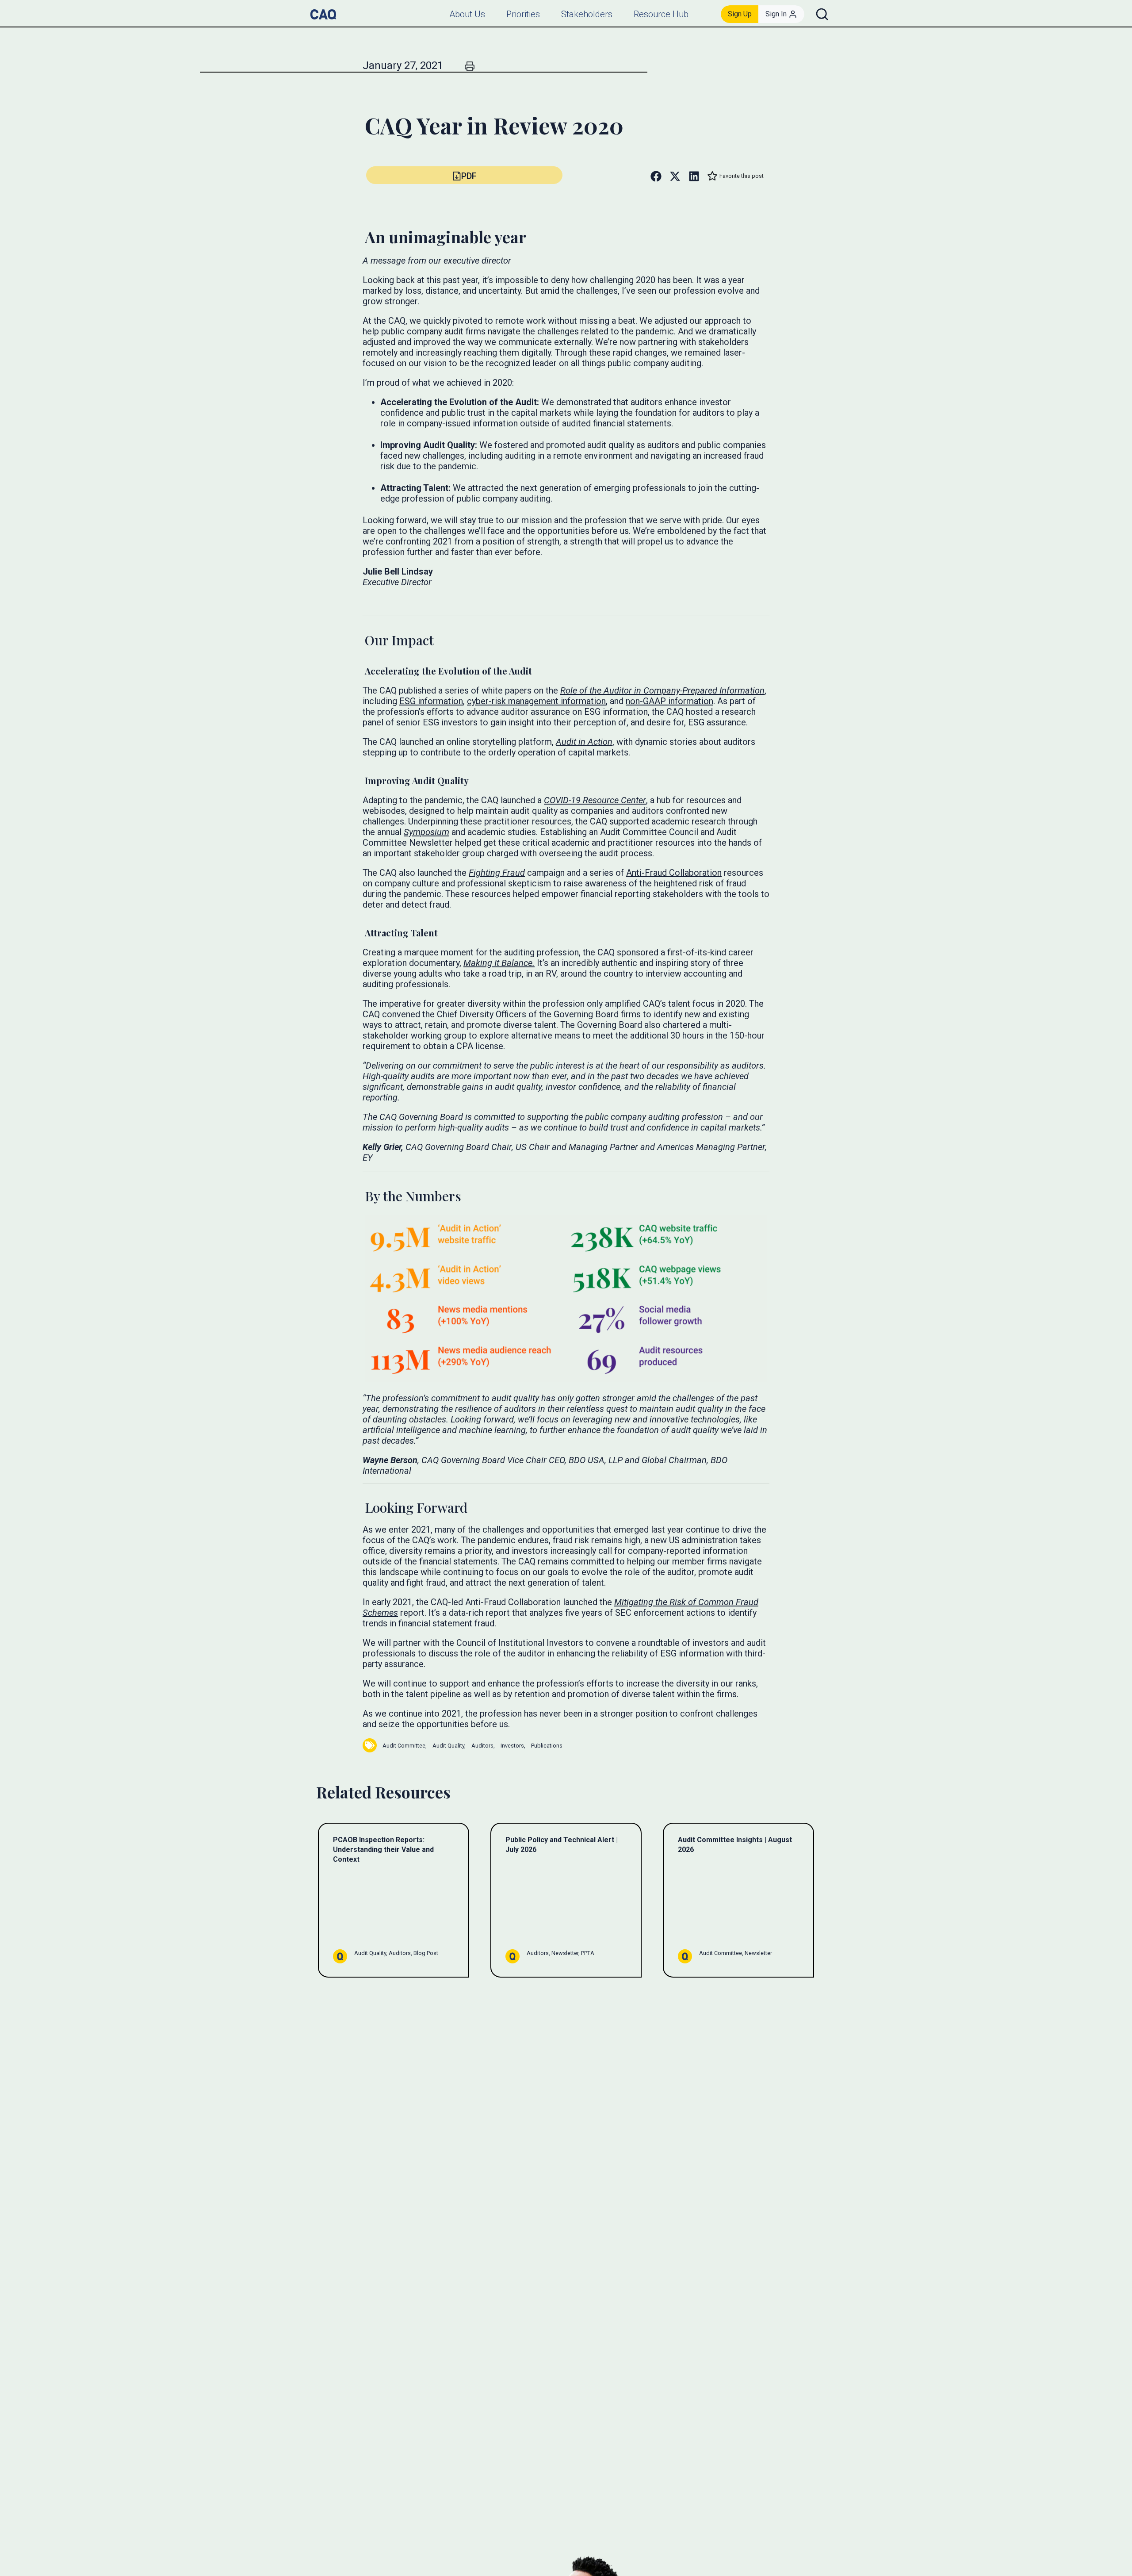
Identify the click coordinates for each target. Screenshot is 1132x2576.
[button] (464, 175)
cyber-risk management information (536, 701)
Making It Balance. (499, 963)
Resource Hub (661, 14)
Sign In (776, 14)
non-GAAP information (669, 701)
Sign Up (740, 14)
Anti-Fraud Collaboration (674, 873)
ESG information (431, 701)
